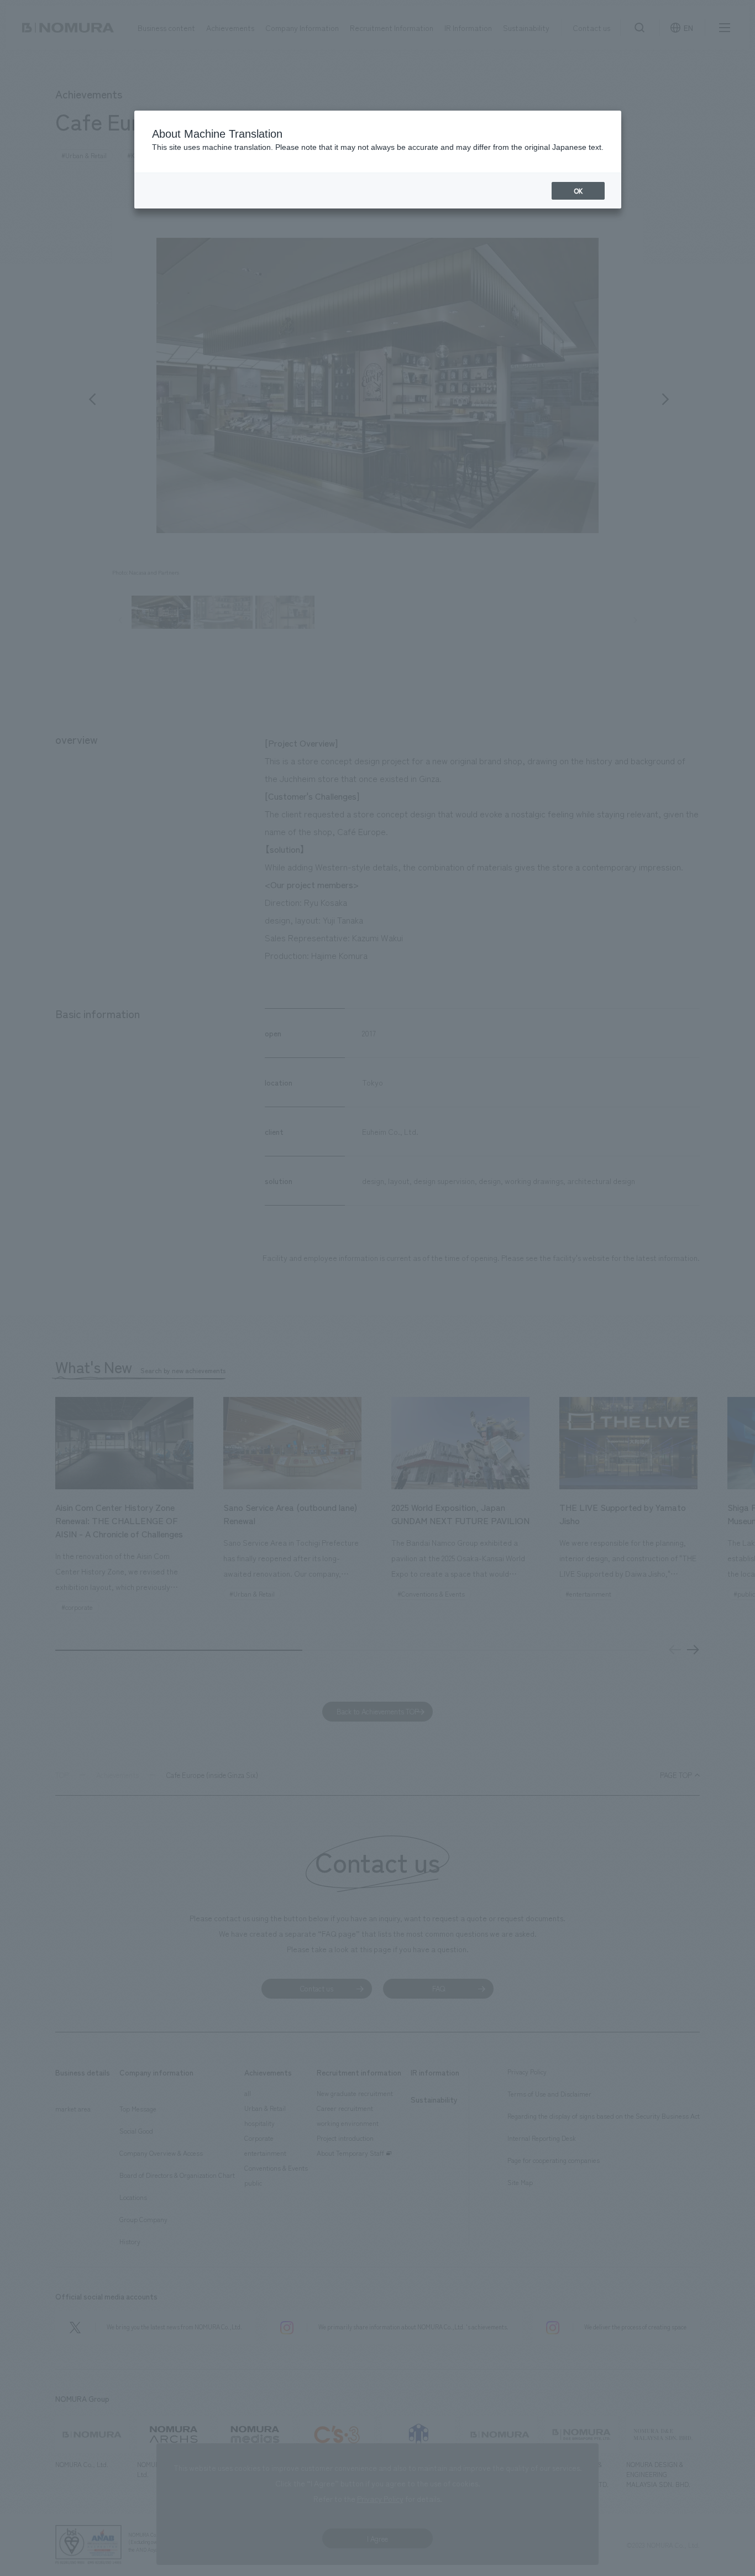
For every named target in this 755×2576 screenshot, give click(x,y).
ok (578, 191)
